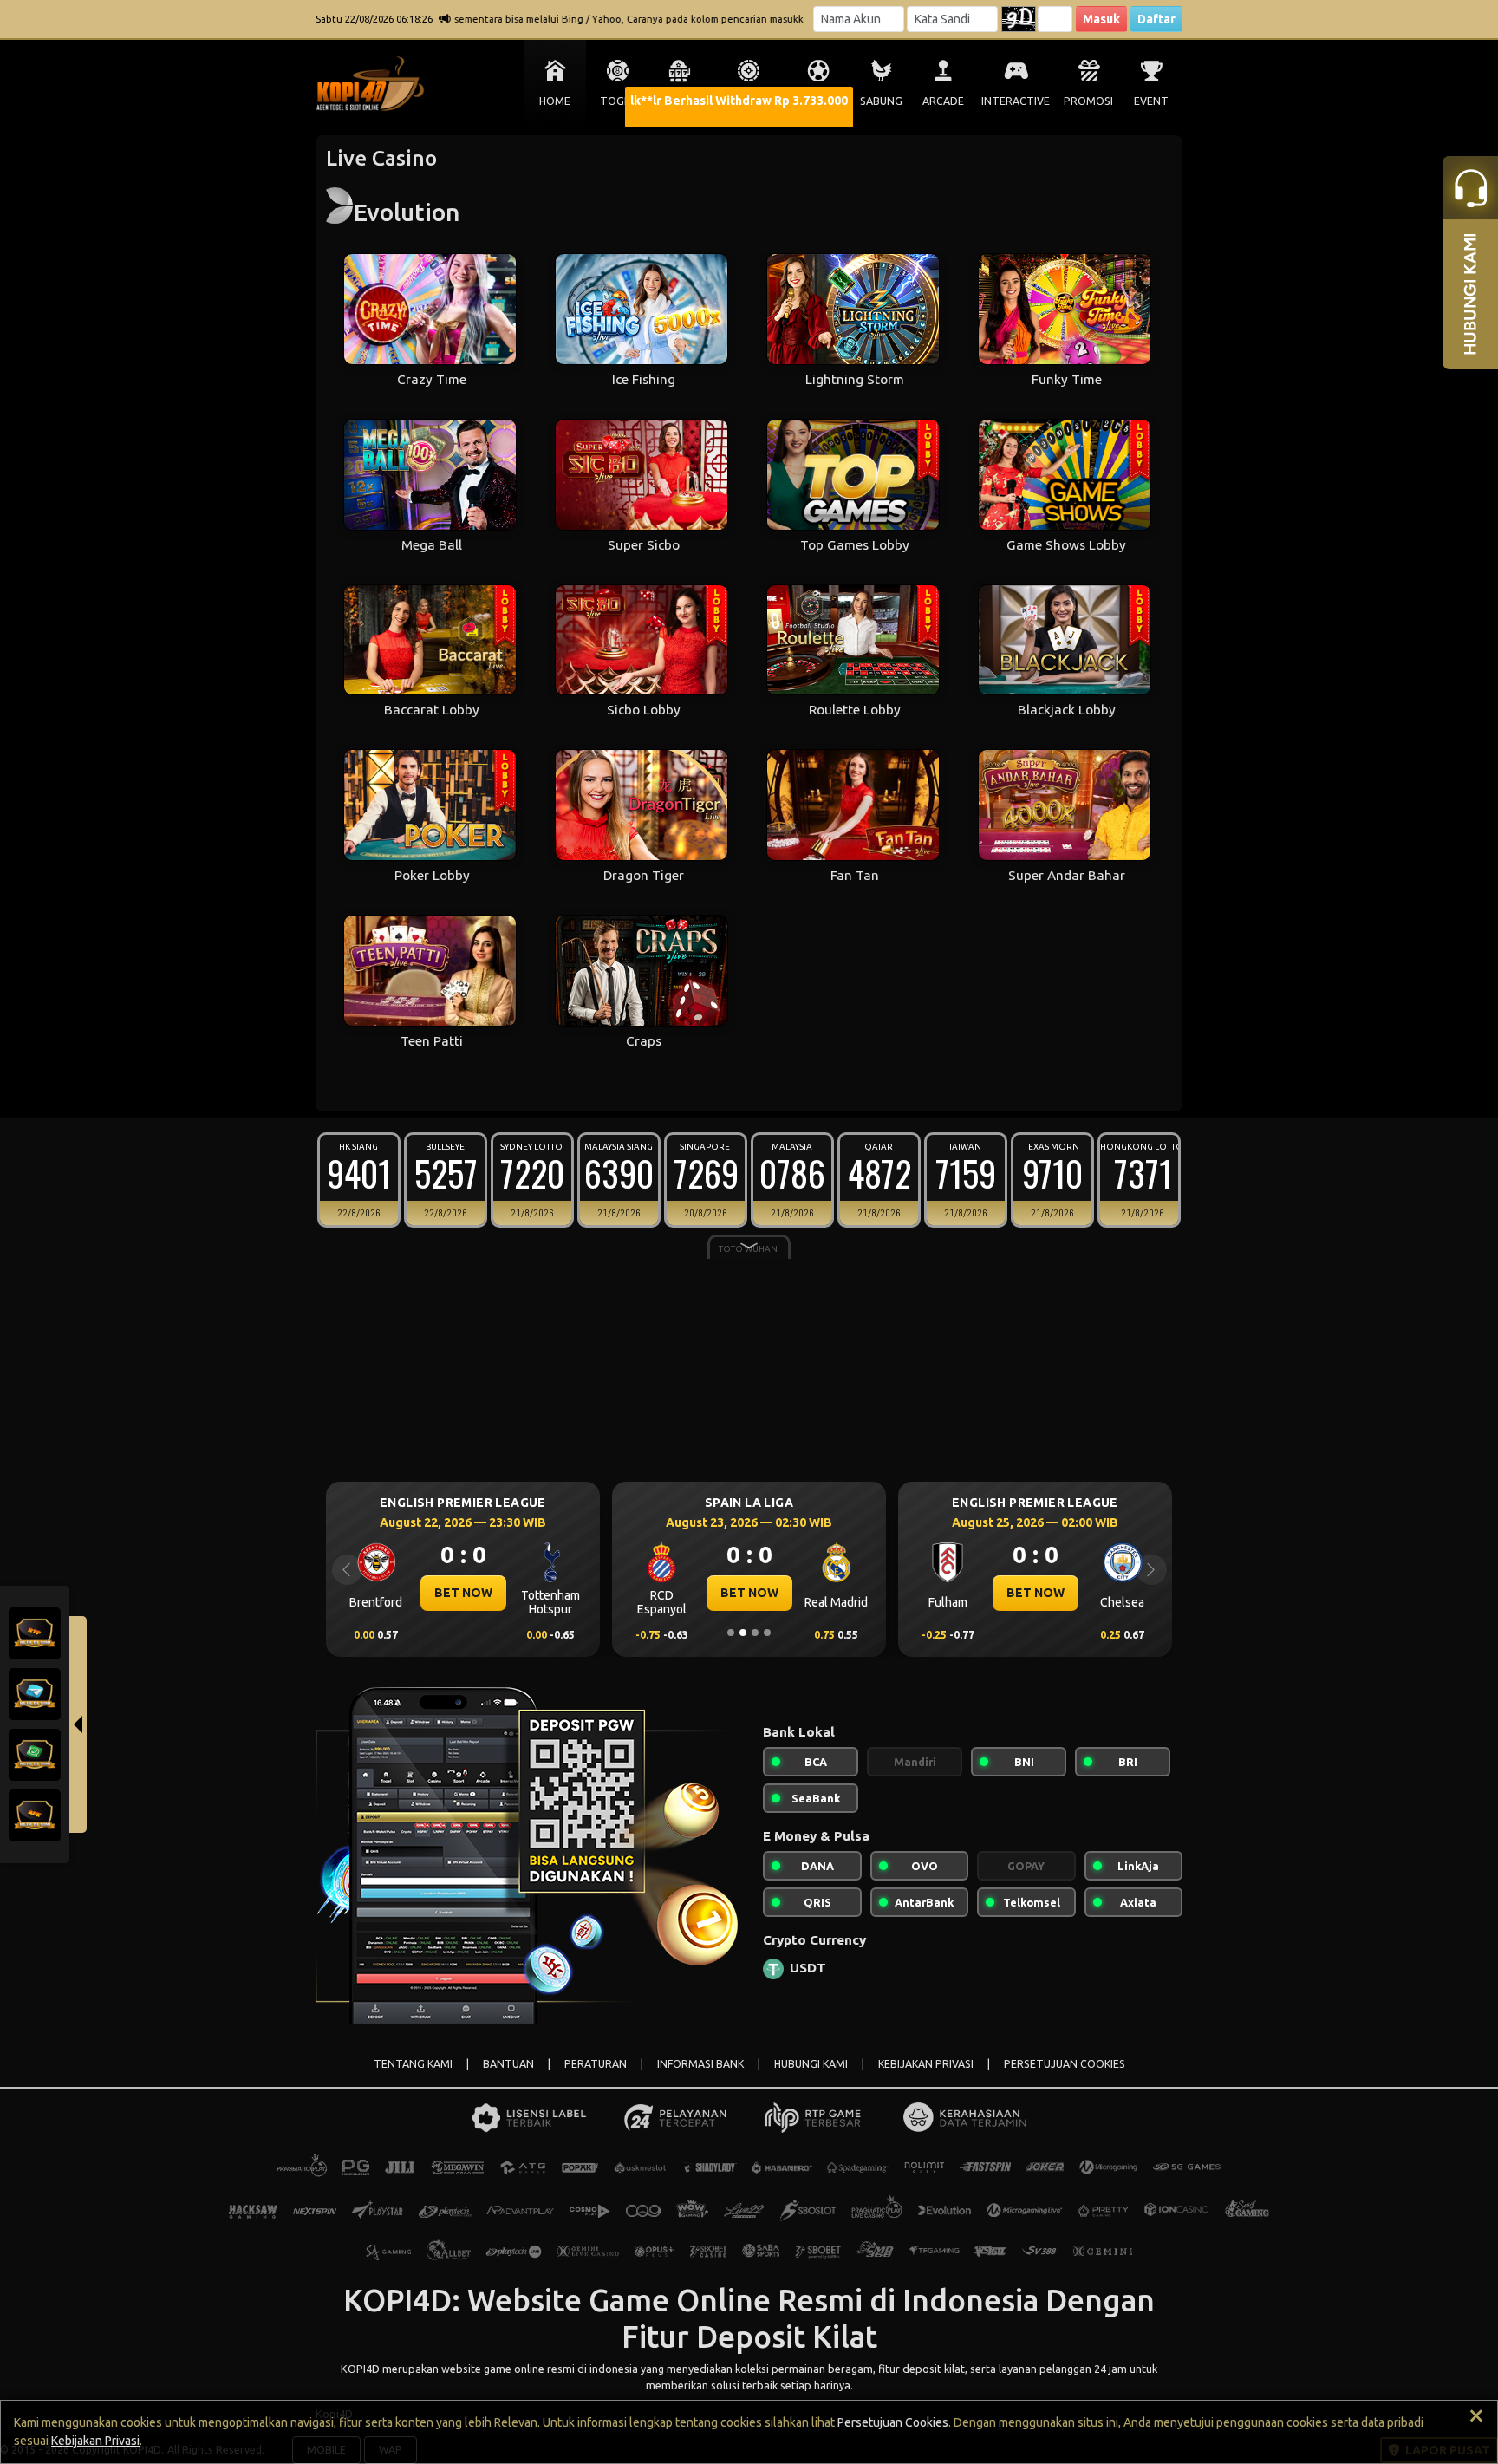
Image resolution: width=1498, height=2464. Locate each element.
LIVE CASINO (749, 101)
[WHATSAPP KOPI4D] (35, 1754)
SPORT (818, 101)
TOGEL (618, 101)
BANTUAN (508, 2064)
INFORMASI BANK (700, 2064)
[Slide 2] (743, 1633)
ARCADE (943, 101)
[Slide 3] (755, 1633)
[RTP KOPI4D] (35, 1633)
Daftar (1156, 19)
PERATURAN (596, 2064)
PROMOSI (1088, 101)
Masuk (1101, 19)
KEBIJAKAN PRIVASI (926, 2064)
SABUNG (881, 101)
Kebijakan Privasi (95, 2441)
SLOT (680, 101)
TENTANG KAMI (413, 2064)
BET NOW (463, 1593)
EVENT (1151, 101)
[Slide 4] (767, 1633)
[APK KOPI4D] (35, 1815)
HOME (555, 101)
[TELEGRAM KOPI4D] (35, 1693)
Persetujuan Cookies (893, 2422)
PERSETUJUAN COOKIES (1065, 2064)
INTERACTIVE (1016, 101)
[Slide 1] (731, 1633)
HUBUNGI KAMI (811, 2064)
